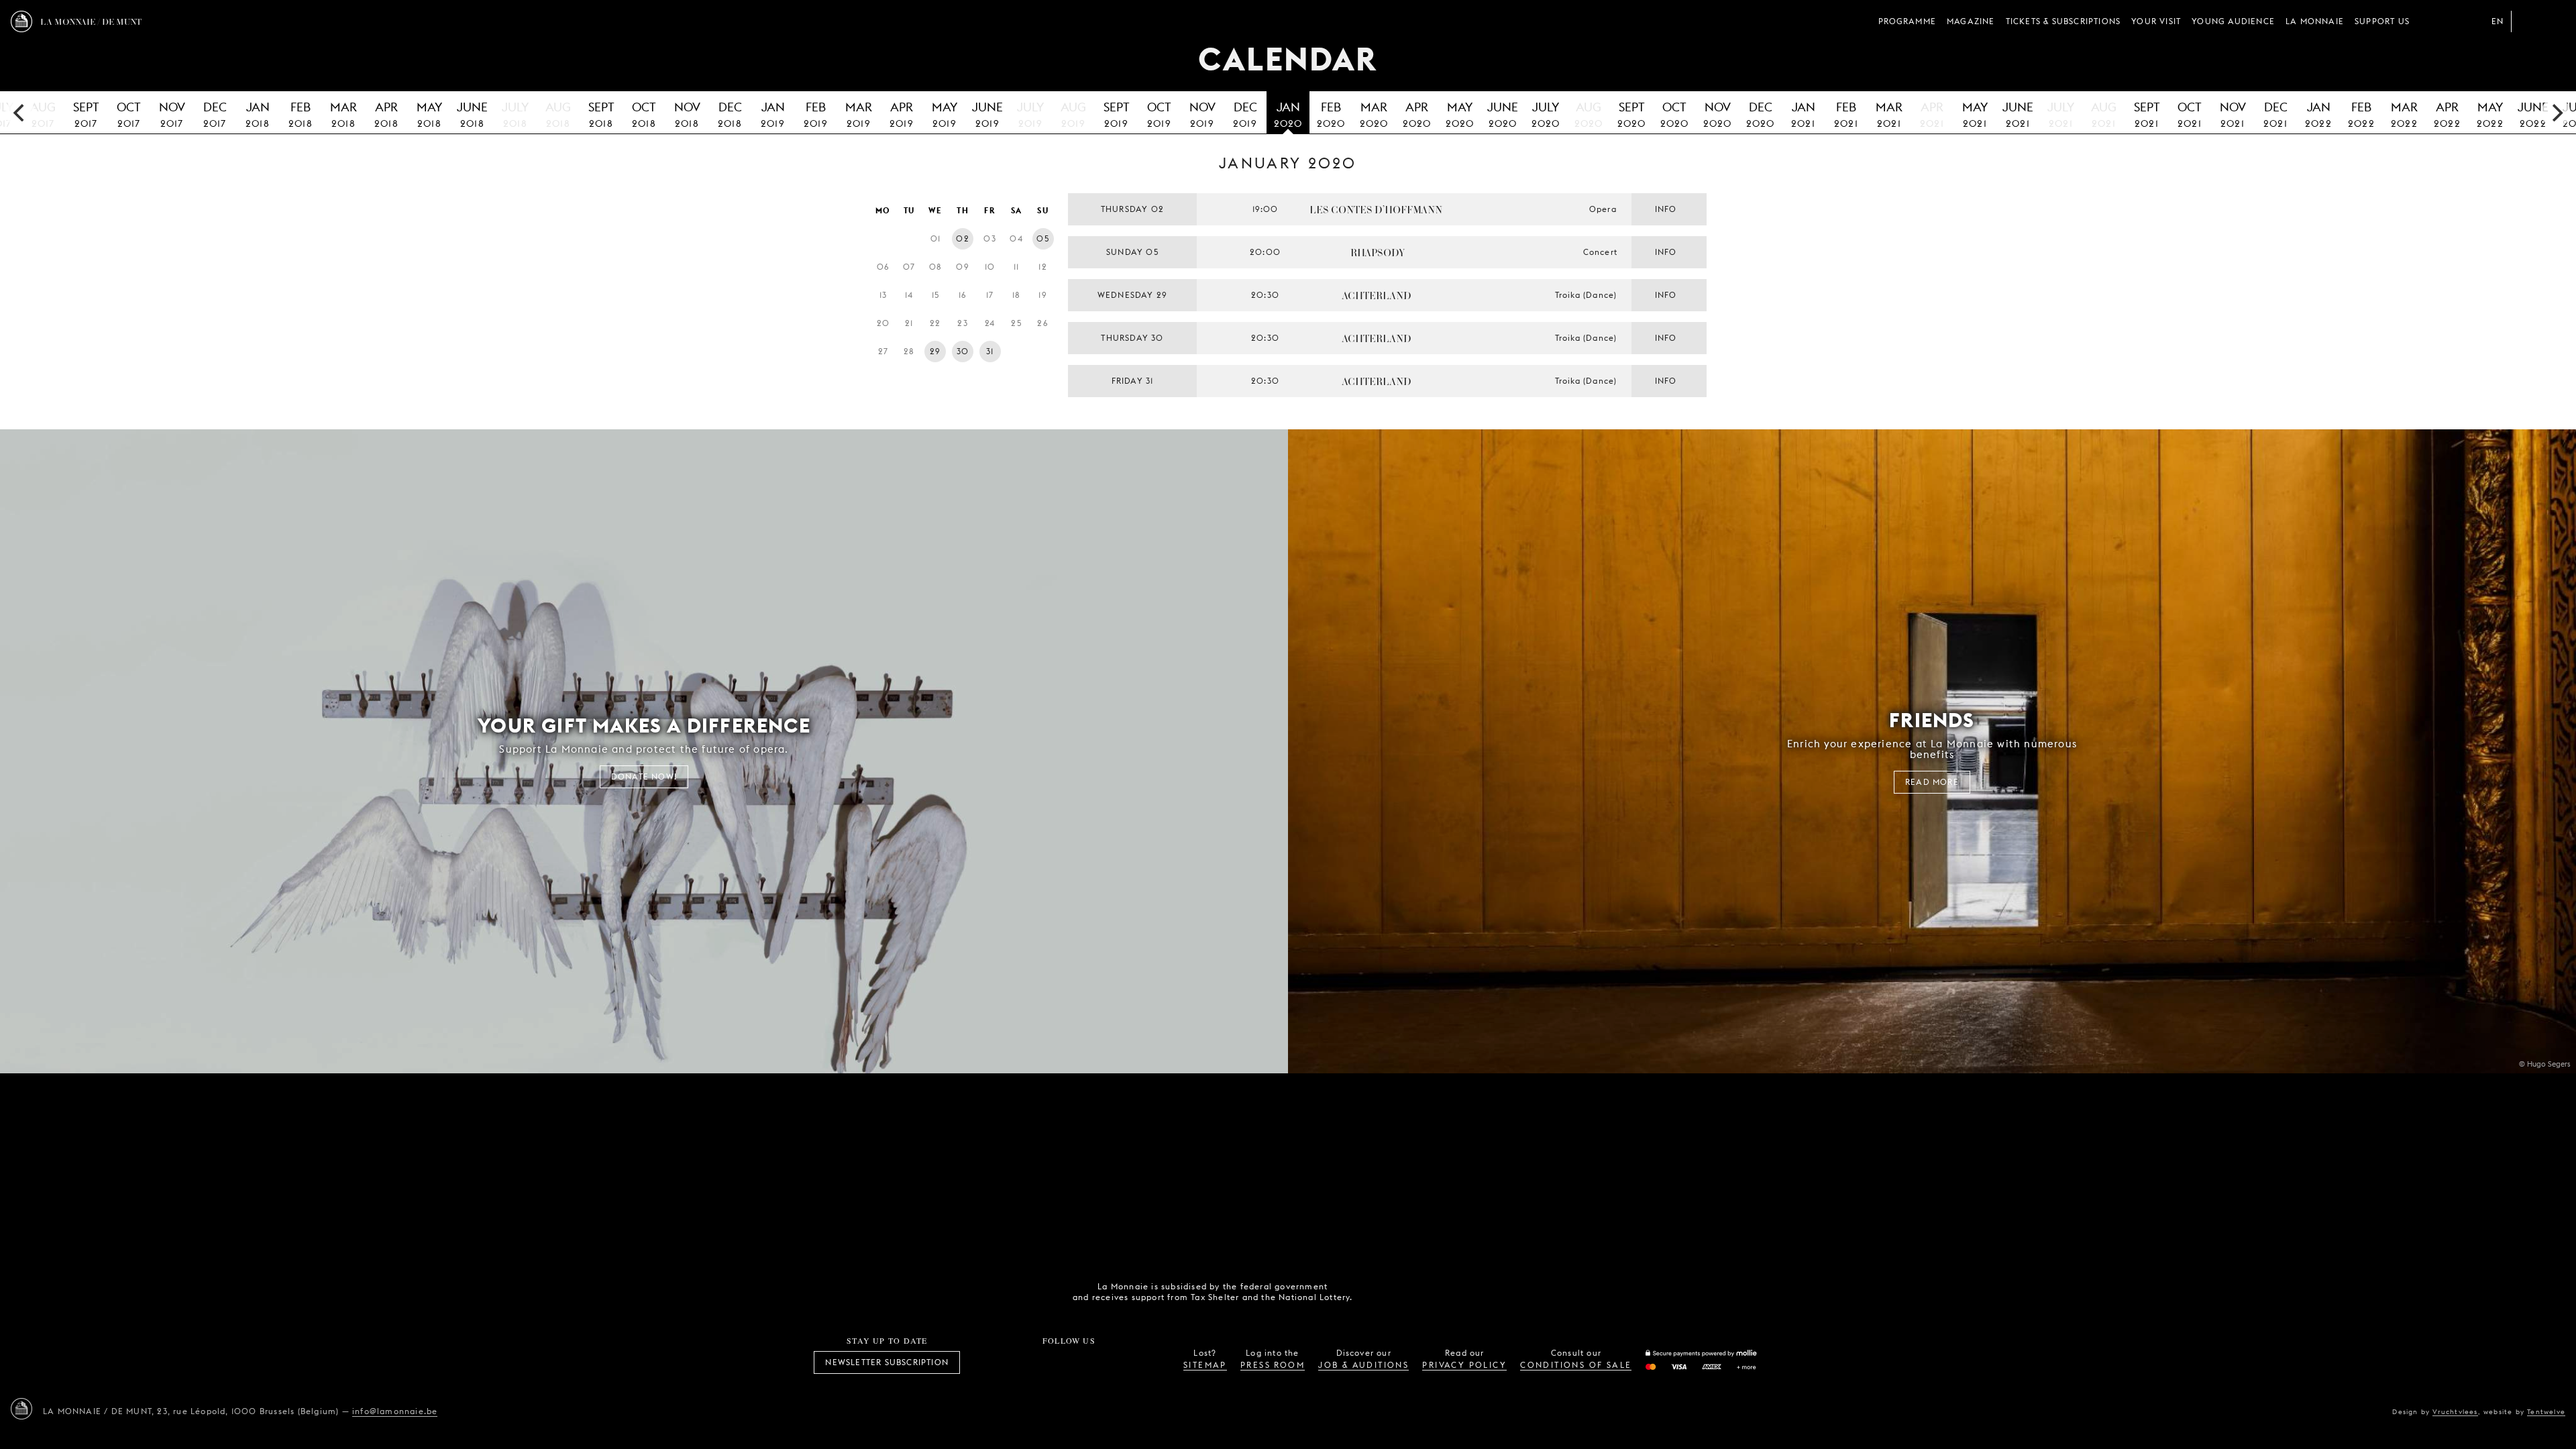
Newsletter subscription (887, 1362)
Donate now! (644, 776)
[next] (2556, 113)
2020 (1288, 114)
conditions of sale (1576, 1365)
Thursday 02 (1132, 209)
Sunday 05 (1132, 252)
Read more (1932, 782)
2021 (1803, 114)
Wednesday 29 (1132, 295)
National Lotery (1458, 1292)
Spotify (1114, 1362)
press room (1273, 1365)
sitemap (1205, 1365)
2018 (258, 114)
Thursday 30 (1132, 338)
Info (1666, 209)
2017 (86, 114)
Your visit (2156, 21)
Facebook (995, 1362)
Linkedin (1143, 1362)
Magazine (1971, 21)
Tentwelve (2546, 1411)
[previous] (20, 113)
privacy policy (1464, 1365)
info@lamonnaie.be (395, 1411)
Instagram (1024, 1362)
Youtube (1084, 1362)
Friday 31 (1133, 381)
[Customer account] (2528, 21)
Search (2555, 21)
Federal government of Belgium (1383, 1291)
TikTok (1054, 1362)
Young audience (2233, 21)
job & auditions (1363, 1365)
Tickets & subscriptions (2063, 21)
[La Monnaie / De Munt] (21, 1409)
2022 (2318, 114)
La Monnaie (2315, 21)
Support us (2382, 21)
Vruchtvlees (2455, 1411)
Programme (1907, 21)
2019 (773, 114)
